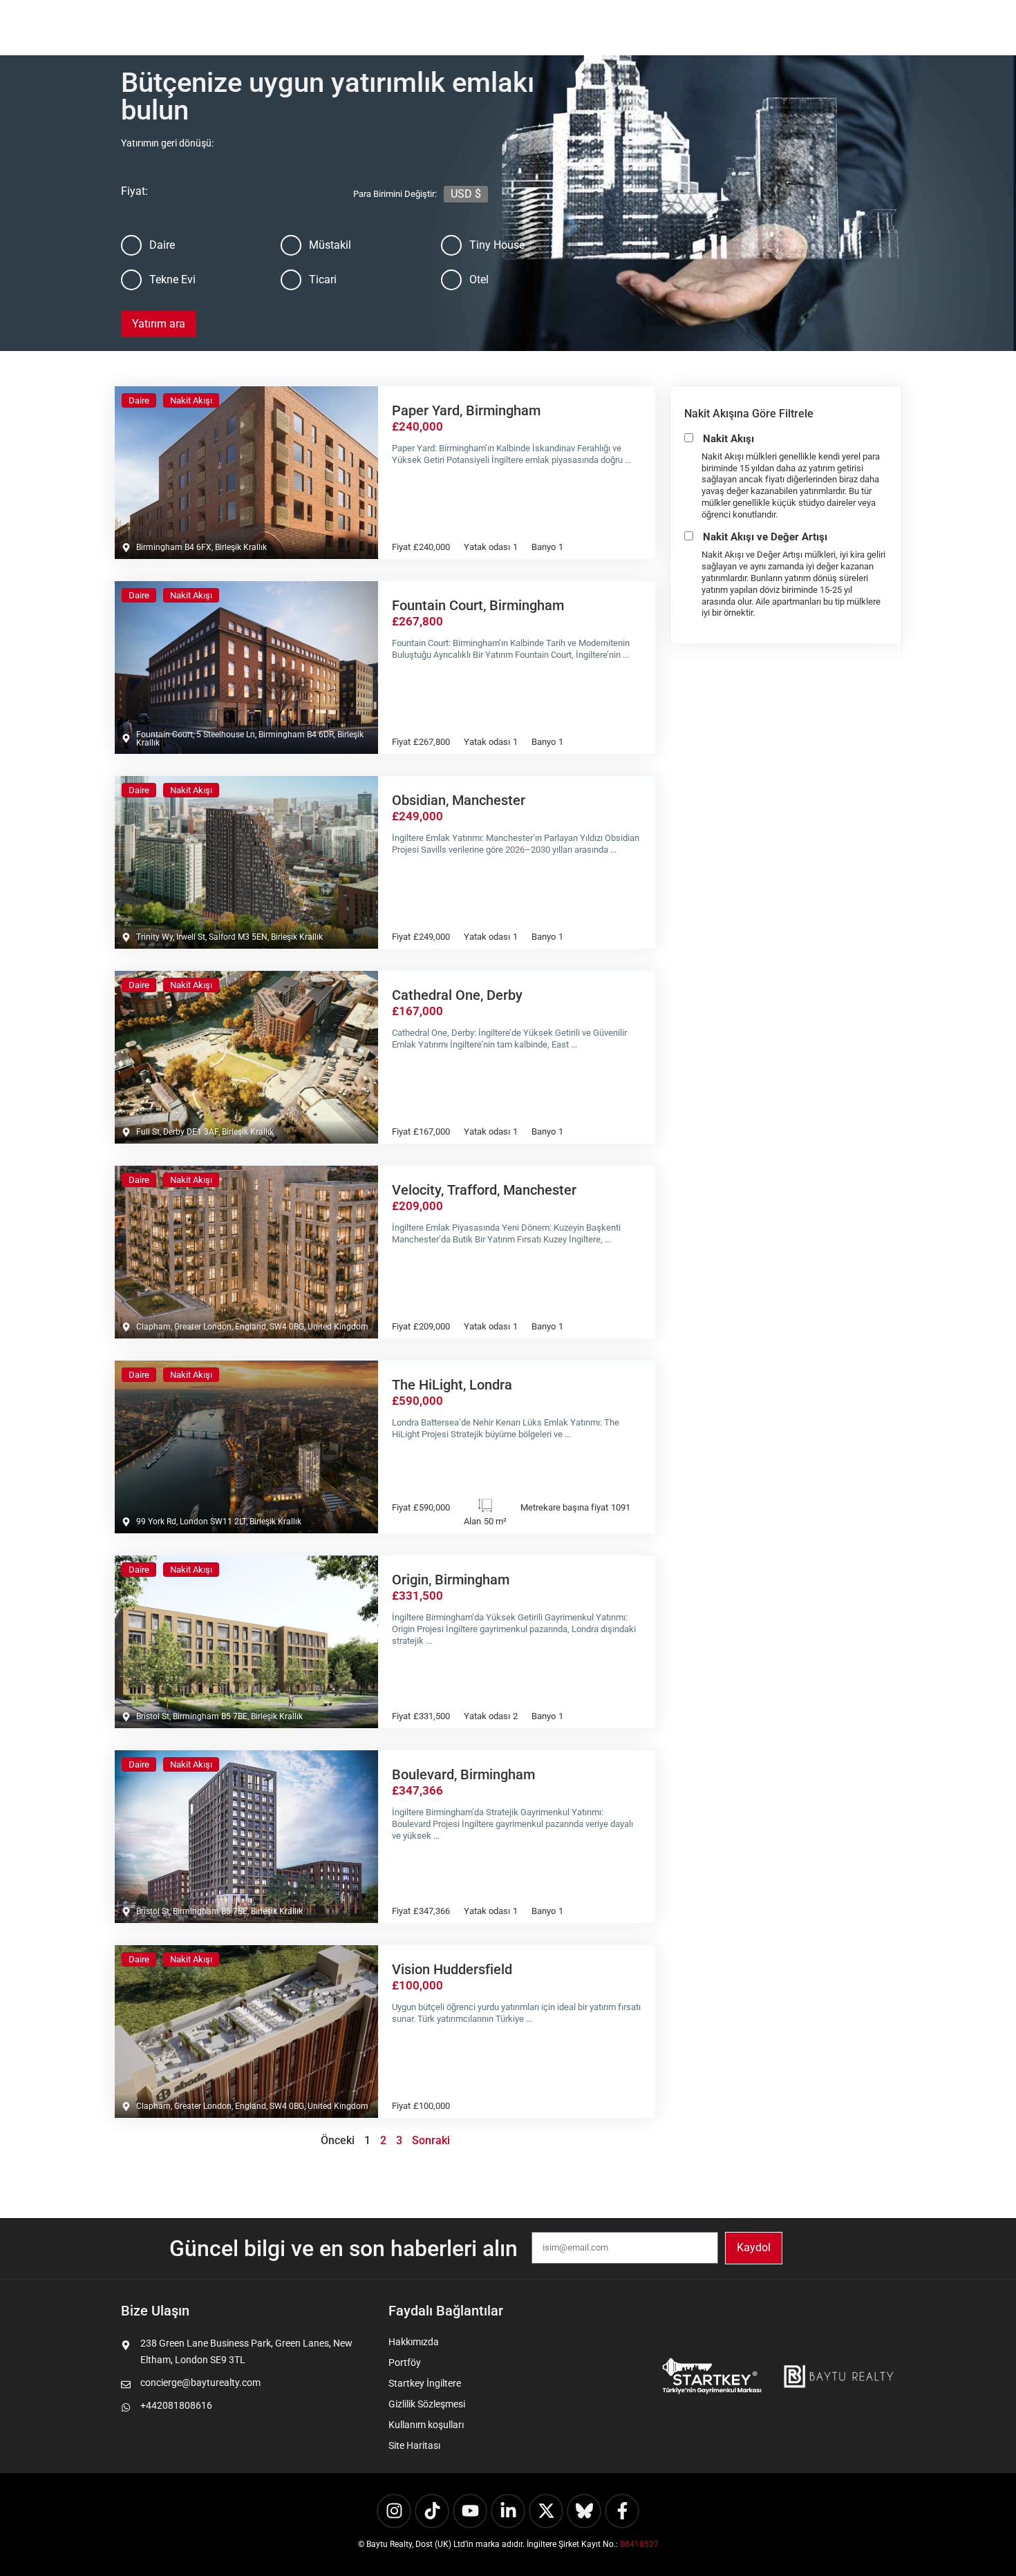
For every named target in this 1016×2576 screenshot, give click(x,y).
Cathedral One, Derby (457, 995)
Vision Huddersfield (452, 1969)
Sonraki (431, 2140)
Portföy (405, 2362)
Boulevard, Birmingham (463, 1774)
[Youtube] (470, 2511)
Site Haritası (414, 2445)
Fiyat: (279, 191)
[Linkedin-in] (508, 2511)
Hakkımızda (414, 2342)
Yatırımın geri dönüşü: (168, 143)
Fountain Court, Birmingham (478, 605)
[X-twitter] (546, 2511)
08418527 (639, 2544)
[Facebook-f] (622, 2511)
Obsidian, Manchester (459, 800)
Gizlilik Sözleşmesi (427, 2404)
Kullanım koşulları (426, 2425)
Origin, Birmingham (451, 1580)
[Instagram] (394, 2511)
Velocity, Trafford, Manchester (484, 1190)
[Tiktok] (432, 2511)
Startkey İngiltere (425, 2383)
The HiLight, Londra (452, 1385)
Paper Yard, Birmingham (466, 410)
